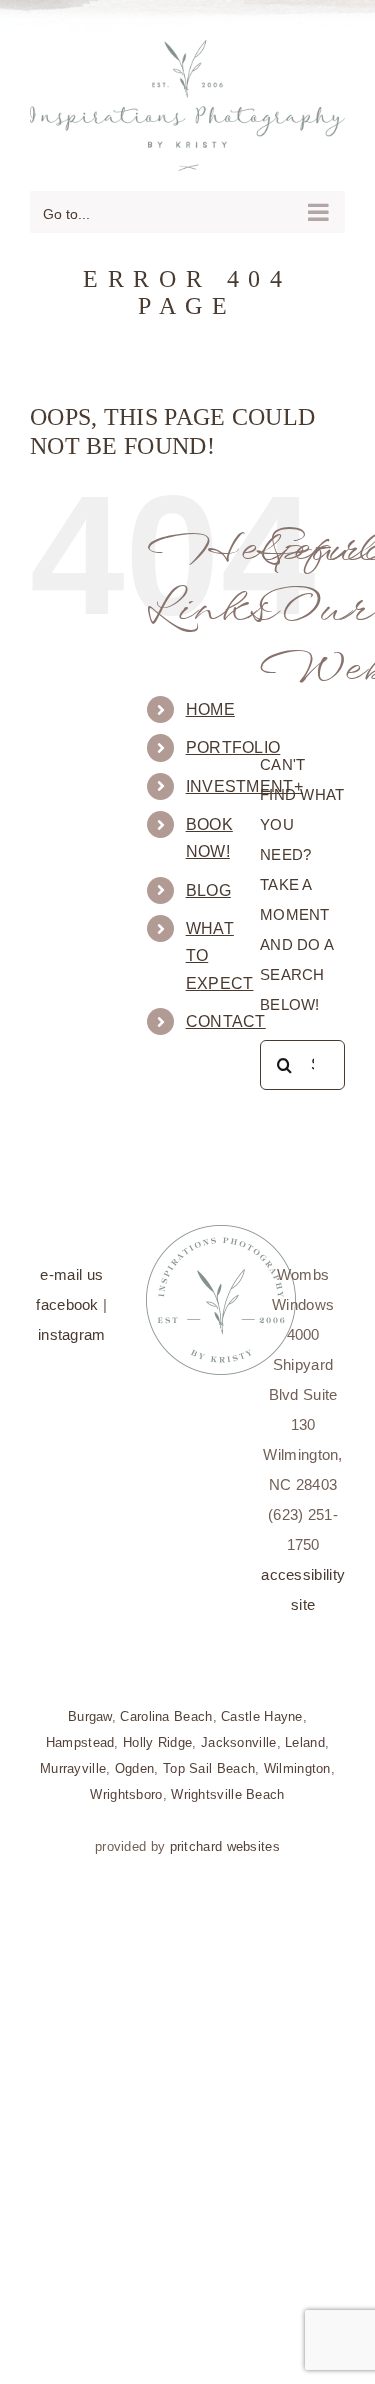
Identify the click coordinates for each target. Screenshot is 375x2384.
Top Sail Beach (209, 1758)
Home (210, 699)
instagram (72, 1324)
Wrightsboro (126, 1784)
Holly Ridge (157, 1732)
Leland (305, 1732)
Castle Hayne (262, 1706)
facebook (67, 1294)
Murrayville (73, 1758)
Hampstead (80, 1732)
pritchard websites (225, 1836)
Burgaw (90, 1706)
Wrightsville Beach (227, 1784)
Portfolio (233, 737)
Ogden (135, 1758)
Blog (208, 879)
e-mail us (71, 1264)
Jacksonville (239, 1732)
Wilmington (297, 1758)
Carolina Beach (166, 1706)
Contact (226, 1011)
